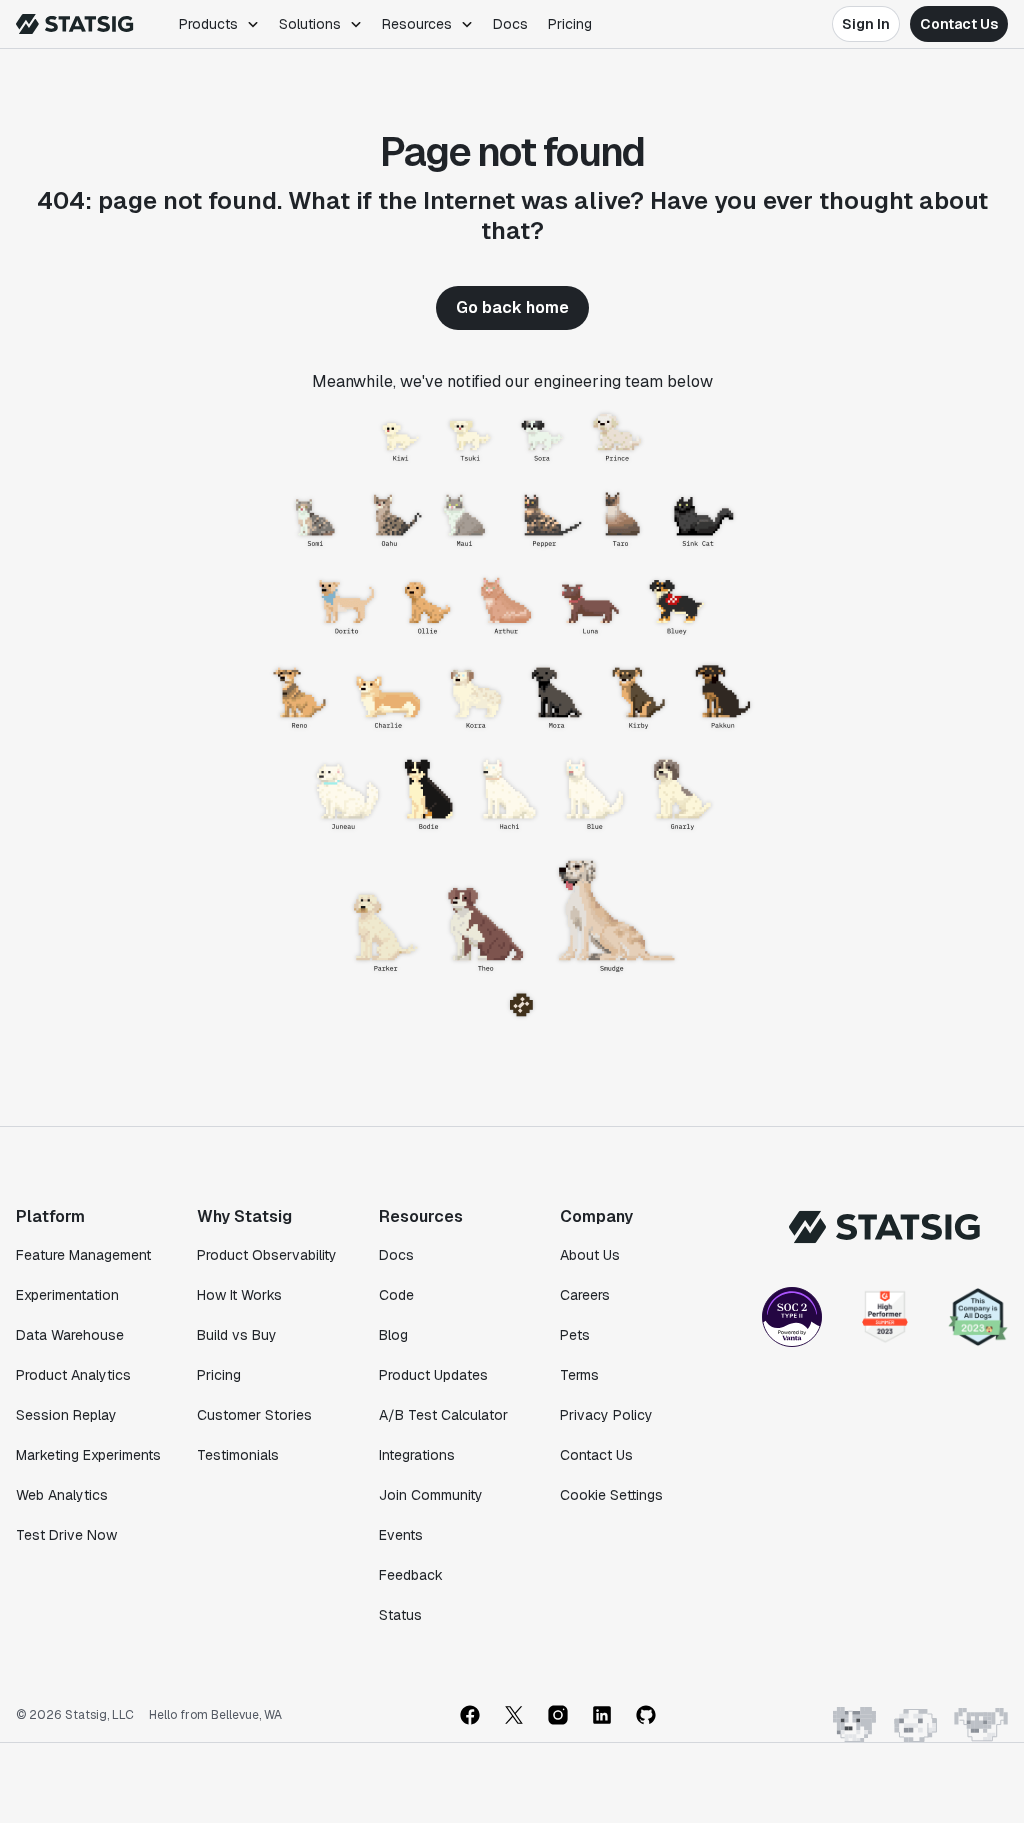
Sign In (866, 24)
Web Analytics (62, 1495)
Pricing (570, 24)
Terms (579, 1375)
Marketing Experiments (88, 1455)
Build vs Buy (237, 1335)
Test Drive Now (66, 1535)
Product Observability (267, 1255)
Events (401, 1535)
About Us (590, 1255)
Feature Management (83, 1255)
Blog (393, 1335)
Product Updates (433, 1375)
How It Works (239, 1295)
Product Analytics (73, 1375)
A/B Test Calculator (443, 1415)
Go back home (512, 307)
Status (400, 1615)
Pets (575, 1335)
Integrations (417, 1455)
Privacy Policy (606, 1415)
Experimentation (67, 1295)
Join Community (431, 1495)
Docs (510, 24)
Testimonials (238, 1455)
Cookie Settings (611, 1495)
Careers (585, 1295)
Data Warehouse (70, 1335)
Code (396, 1295)
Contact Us (959, 24)
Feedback (411, 1575)
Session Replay (66, 1415)
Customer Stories (254, 1415)
